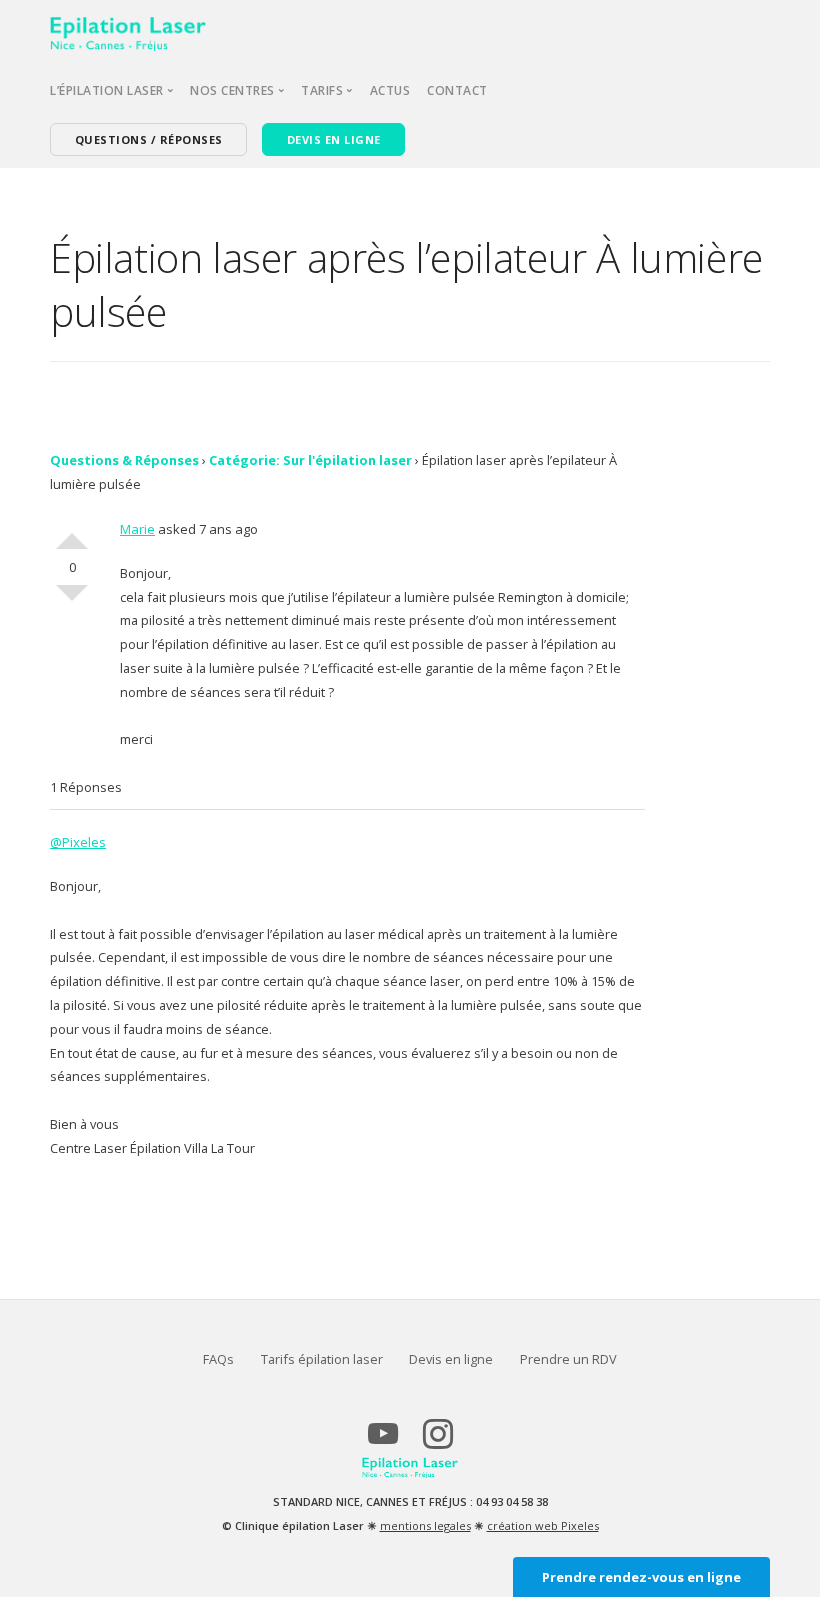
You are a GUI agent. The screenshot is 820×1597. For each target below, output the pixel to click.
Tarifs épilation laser (322, 1359)
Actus (390, 90)
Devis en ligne (451, 1359)
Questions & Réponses (124, 460)
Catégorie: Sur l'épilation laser (310, 460)
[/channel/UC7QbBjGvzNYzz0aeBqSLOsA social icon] (382, 1442)
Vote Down (72, 601)
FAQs (218, 1359)
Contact (457, 90)
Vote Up (72, 533)
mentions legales (425, 1525)
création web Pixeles (543, 1525)
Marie (137, 529)
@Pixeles (78, 842)
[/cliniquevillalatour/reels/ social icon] (437, 1442)
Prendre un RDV (568, 1359)
